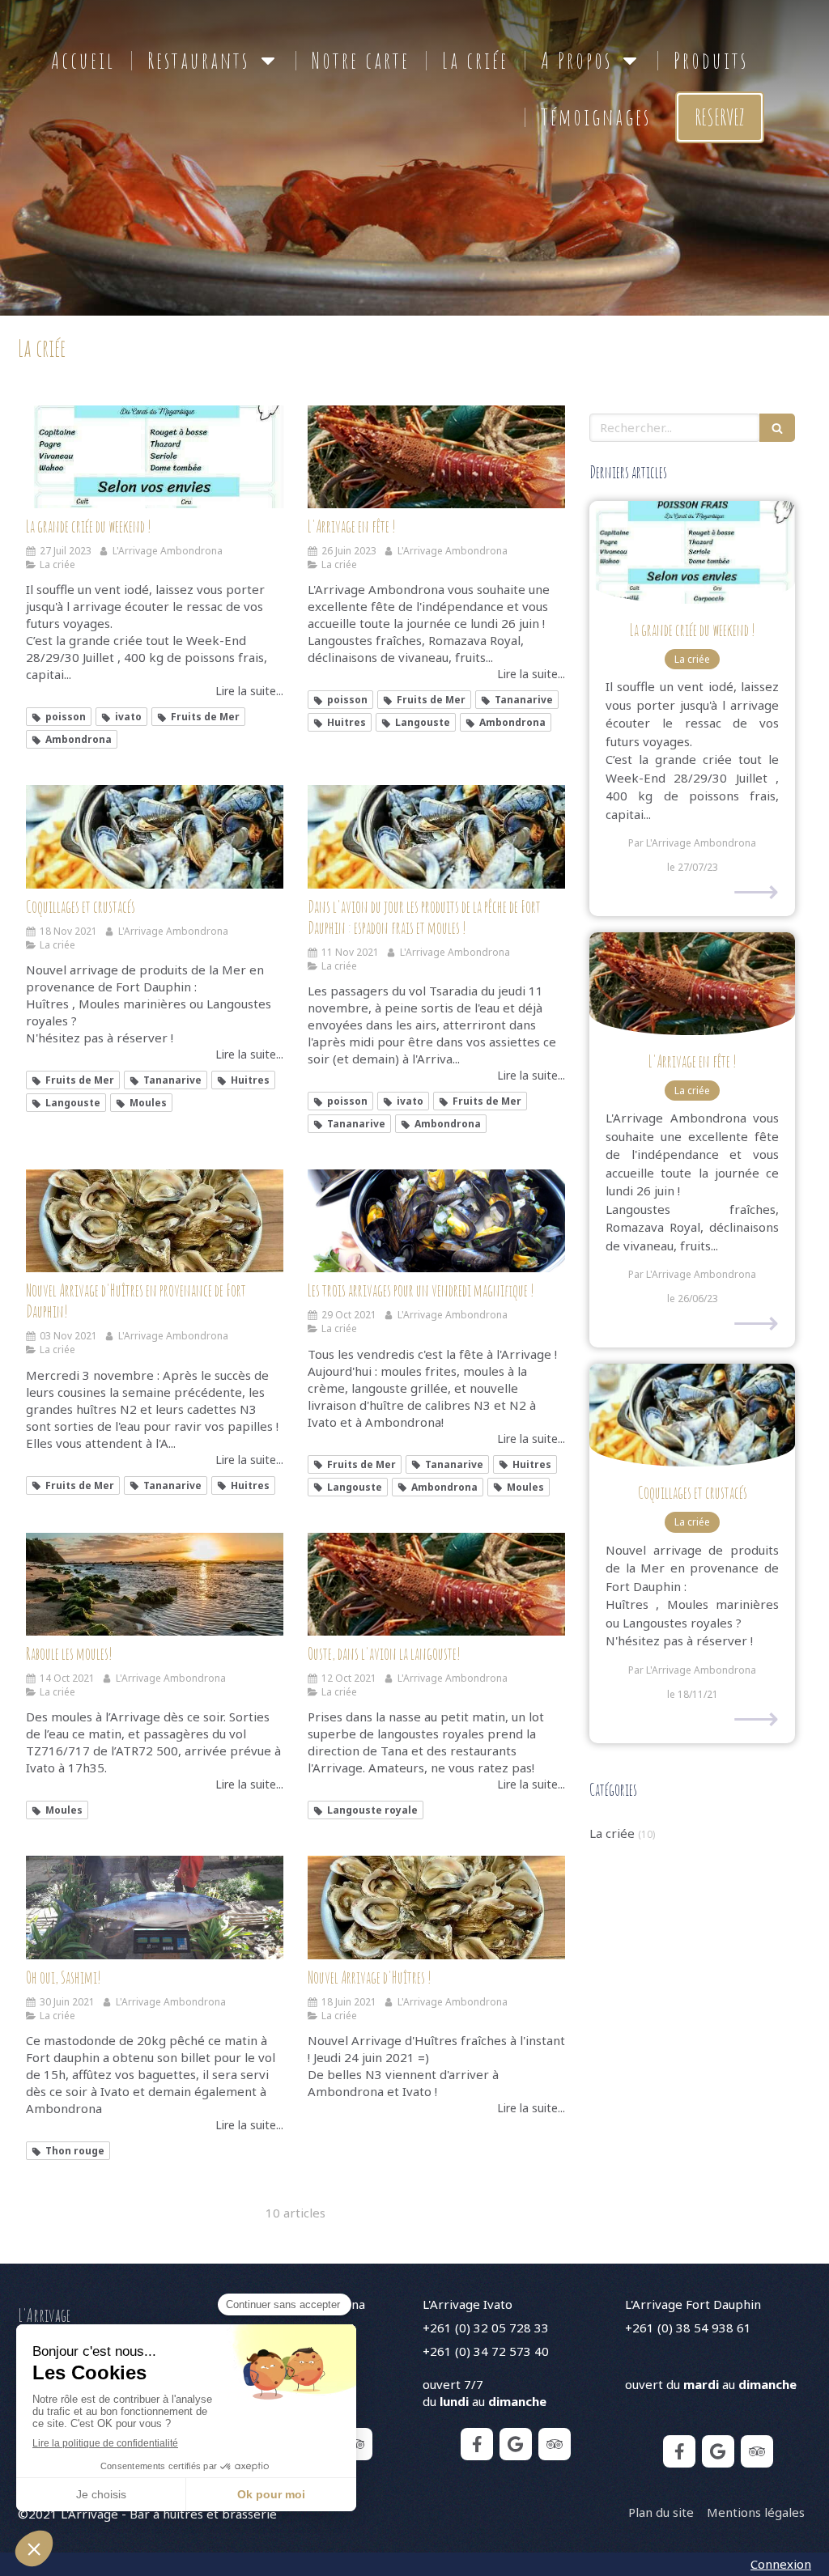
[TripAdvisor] (356, 2444)
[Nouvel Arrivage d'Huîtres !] (436, 1907)
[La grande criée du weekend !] (155, 457)
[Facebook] (477, 2444)
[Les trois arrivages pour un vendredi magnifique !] (436, 1221)
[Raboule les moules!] (155, 1584)
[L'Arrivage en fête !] (436, 457)
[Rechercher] (777, 428)
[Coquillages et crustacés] (155, 836)
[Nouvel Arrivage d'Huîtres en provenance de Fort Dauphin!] (155, 1221)
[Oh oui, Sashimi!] (155, 1907)
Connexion (781, 2564)
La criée (612, 1833)
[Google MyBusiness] (516, 2444)
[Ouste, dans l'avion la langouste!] (436, 1584)
